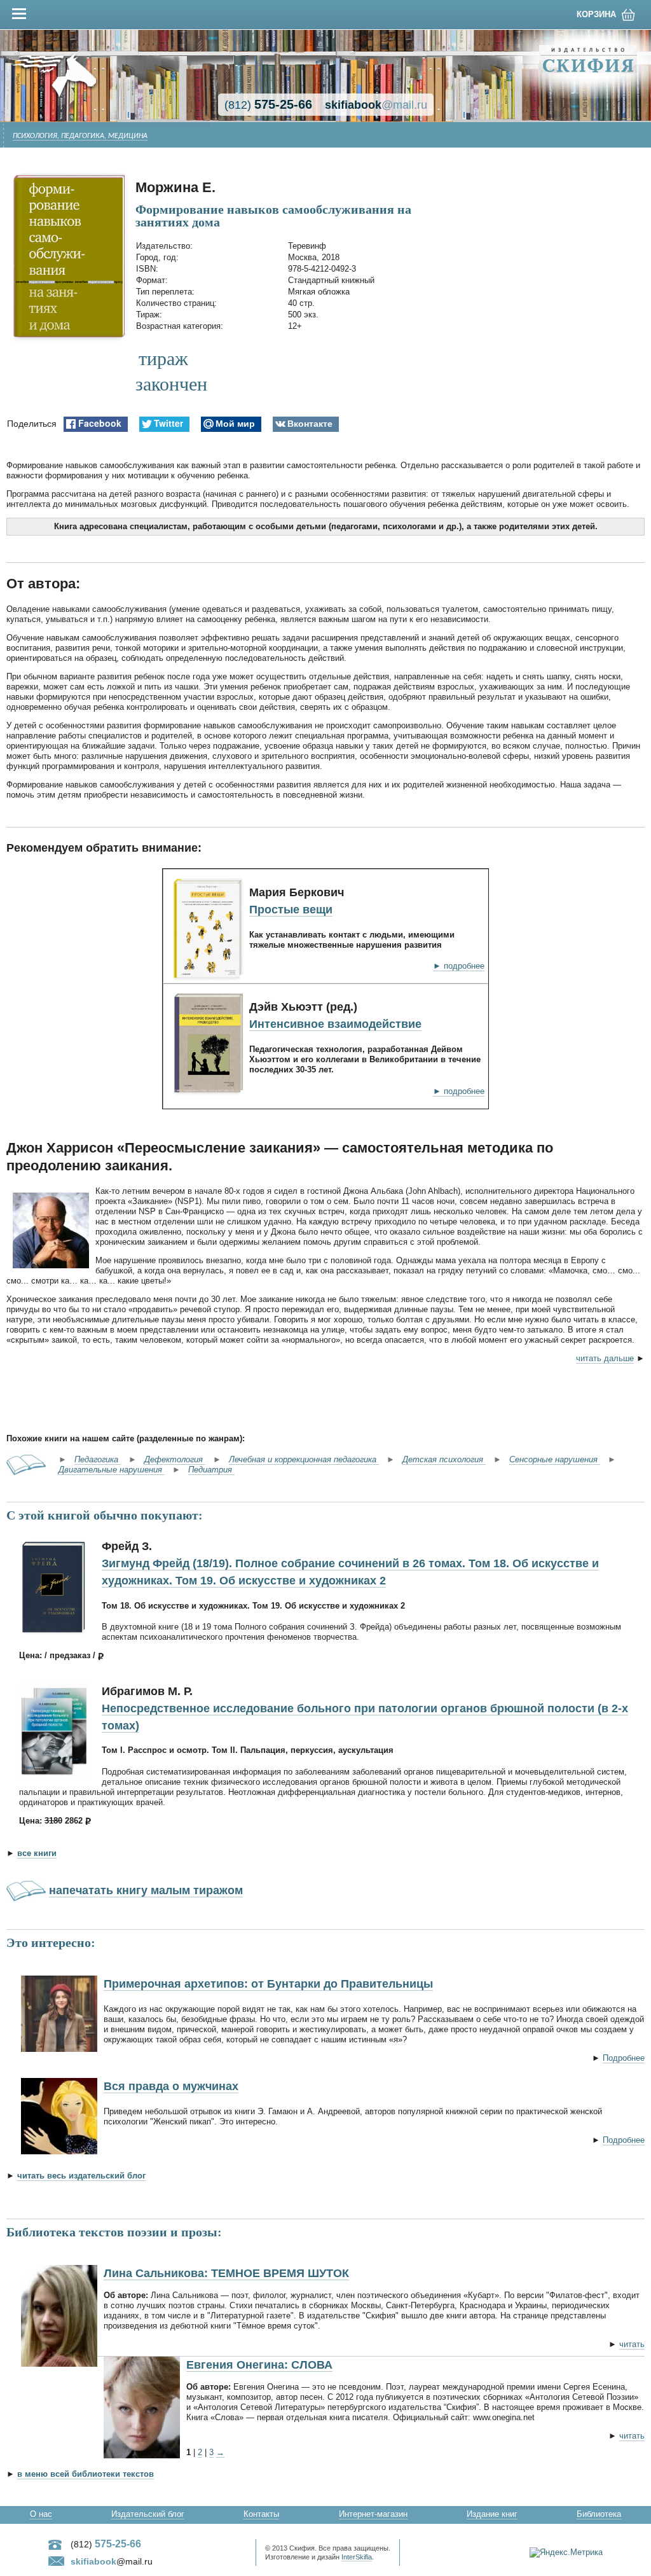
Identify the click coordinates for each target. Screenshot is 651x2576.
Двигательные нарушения (112, 1470)
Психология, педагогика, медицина (80, 136)
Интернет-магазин (373, 2514)
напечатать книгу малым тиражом (146, 1890)
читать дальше (605, 1358)
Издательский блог (148, 2514)
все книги (37, 1853)
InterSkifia (357, 2557)
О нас (41, 2514)
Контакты (261, 2514)
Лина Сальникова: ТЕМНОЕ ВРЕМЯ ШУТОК (226, 2273)
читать (632, 2344)
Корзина (596, 14)
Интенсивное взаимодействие (335, 1024)
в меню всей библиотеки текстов (86, 2474)
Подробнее (624, 2058)
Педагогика (98, 1459)
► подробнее (459, 966)
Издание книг (492, 2514)
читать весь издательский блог (81, 2176)
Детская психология (444, 1459)
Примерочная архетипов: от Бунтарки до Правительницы (268, 1984)
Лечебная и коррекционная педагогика (304, 1459)
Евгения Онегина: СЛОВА (259, 2365)
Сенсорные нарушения (555, 1459)
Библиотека (599, 2514)
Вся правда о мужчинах (171, 2086)
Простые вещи (291, 910)
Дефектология (175, 1459)
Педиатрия (211, 1470)
